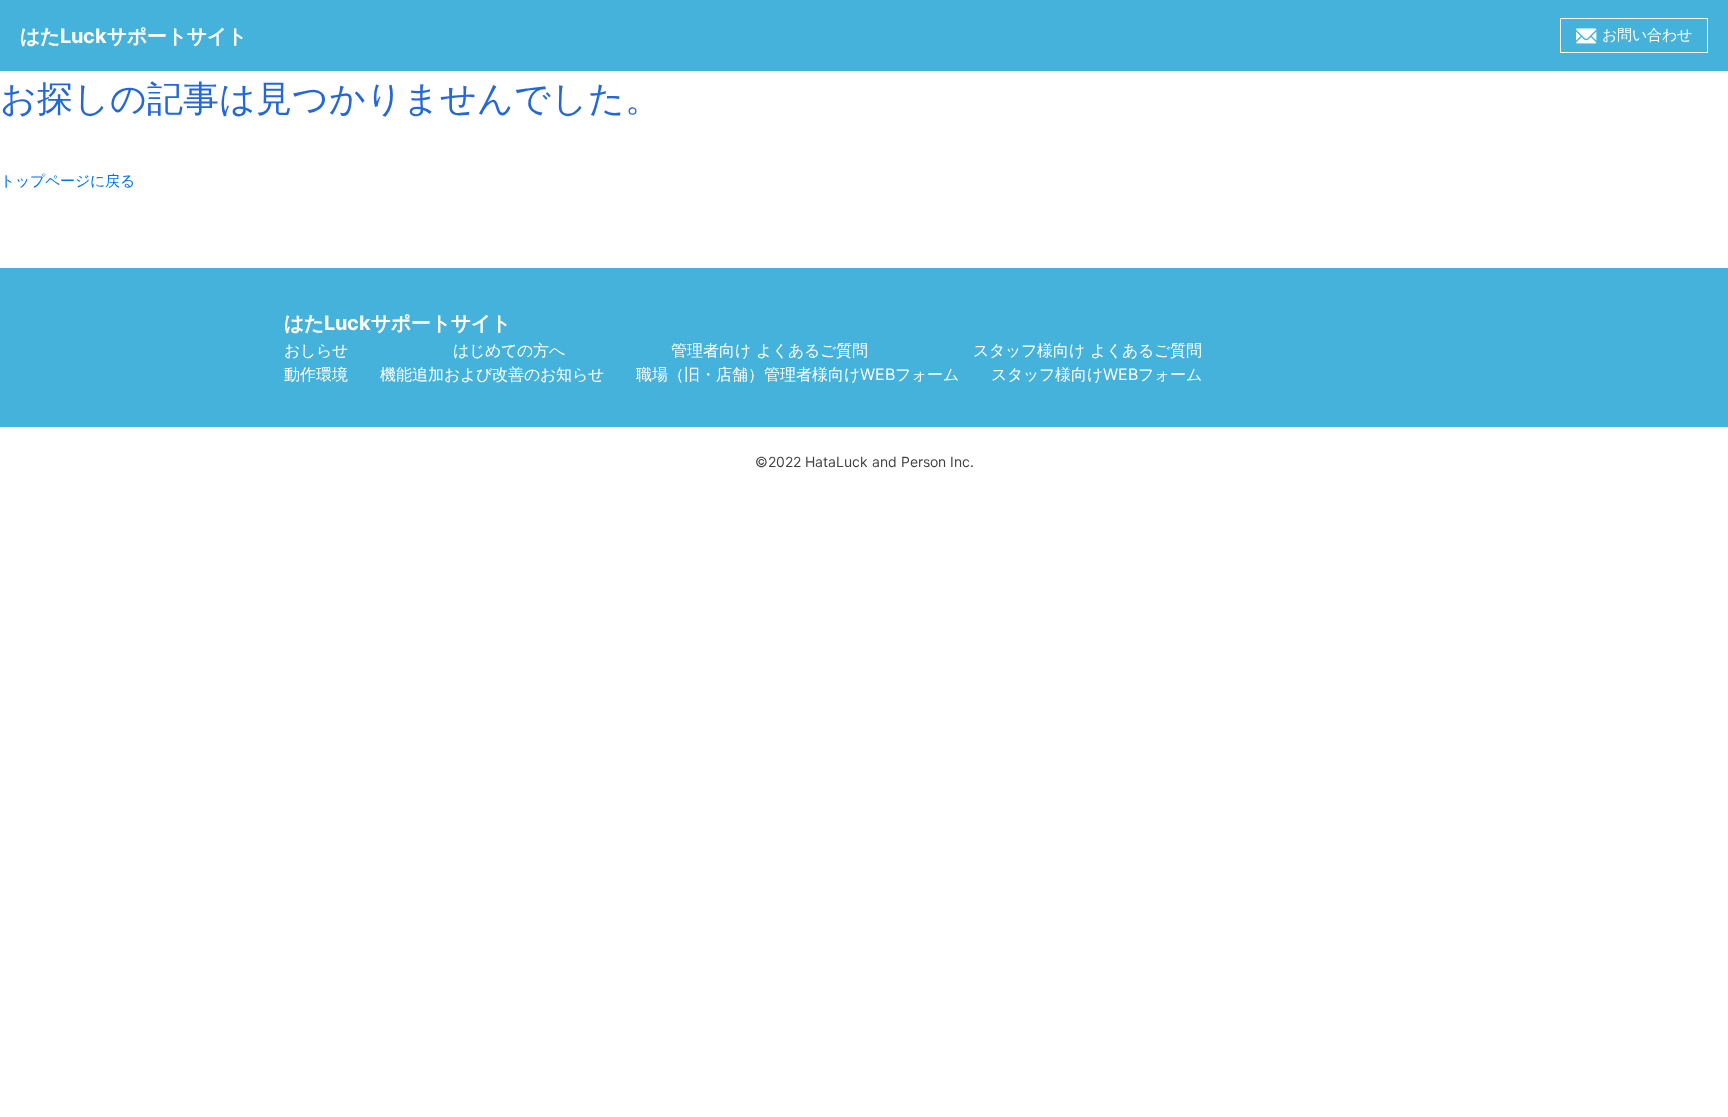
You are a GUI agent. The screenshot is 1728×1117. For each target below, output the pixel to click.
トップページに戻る (67, 180)
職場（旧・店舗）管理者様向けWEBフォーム (797, 374)
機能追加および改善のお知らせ (492, 374)
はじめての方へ (509, 350)
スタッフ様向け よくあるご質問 (1087, 350)
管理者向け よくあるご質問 (769, 350)
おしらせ (316, 350)
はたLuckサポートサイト (397, 323)
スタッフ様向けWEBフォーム (1096, 374)
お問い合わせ (1647, 34)
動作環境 (316, 374)
